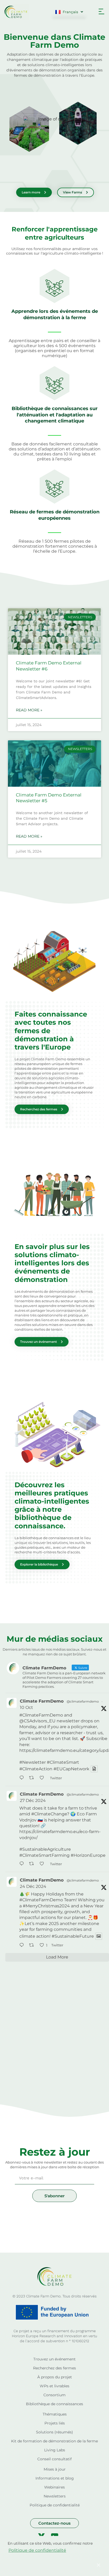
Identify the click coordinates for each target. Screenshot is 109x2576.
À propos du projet (55, 2377)
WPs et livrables (54, 2386)
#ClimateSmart (63, 1762)
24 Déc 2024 (33, 1886)
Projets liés (55, 2423)
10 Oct (26, 1707)
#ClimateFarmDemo (41, 1715)
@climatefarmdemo (83, 1701)
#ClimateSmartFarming (44, 1855)
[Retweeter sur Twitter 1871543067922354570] (33, 1946)
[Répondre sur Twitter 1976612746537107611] (23, 1778)
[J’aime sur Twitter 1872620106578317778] (43, 1864)
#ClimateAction (36, 1769)
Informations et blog (55, 2478)
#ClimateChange (49, 1814)
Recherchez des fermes (54, 2368)
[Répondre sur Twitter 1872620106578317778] (23, 1864)
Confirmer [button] (49, 2565)
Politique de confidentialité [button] (37, 2550)
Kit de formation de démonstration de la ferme (54, 2441)
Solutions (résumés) (54, 2432)
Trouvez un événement (54, 2359)
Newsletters (55, 2496)
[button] (101, 12)
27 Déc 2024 (33, 1800)
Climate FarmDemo (42, 1701)
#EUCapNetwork (71, 1769)
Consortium (54, 2395)
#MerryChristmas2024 (46, 1906)
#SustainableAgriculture (45, 1849)
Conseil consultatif (54, 2459)
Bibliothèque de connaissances (54, 2404)
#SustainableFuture (73, 1936)
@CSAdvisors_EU (37, 1721)
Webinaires (54, 2487)
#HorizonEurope (88, 1855)
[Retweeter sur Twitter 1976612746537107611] (33, 1778)
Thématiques (55, 2414)
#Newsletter (33, 1762)
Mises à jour (55, 2469)
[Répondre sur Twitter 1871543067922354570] (23, 1946)
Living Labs (55, 2450)
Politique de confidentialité (55, 2505)
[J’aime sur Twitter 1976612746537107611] (43, 1778)
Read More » (29, 710)
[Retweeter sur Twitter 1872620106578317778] (33, 1864)
